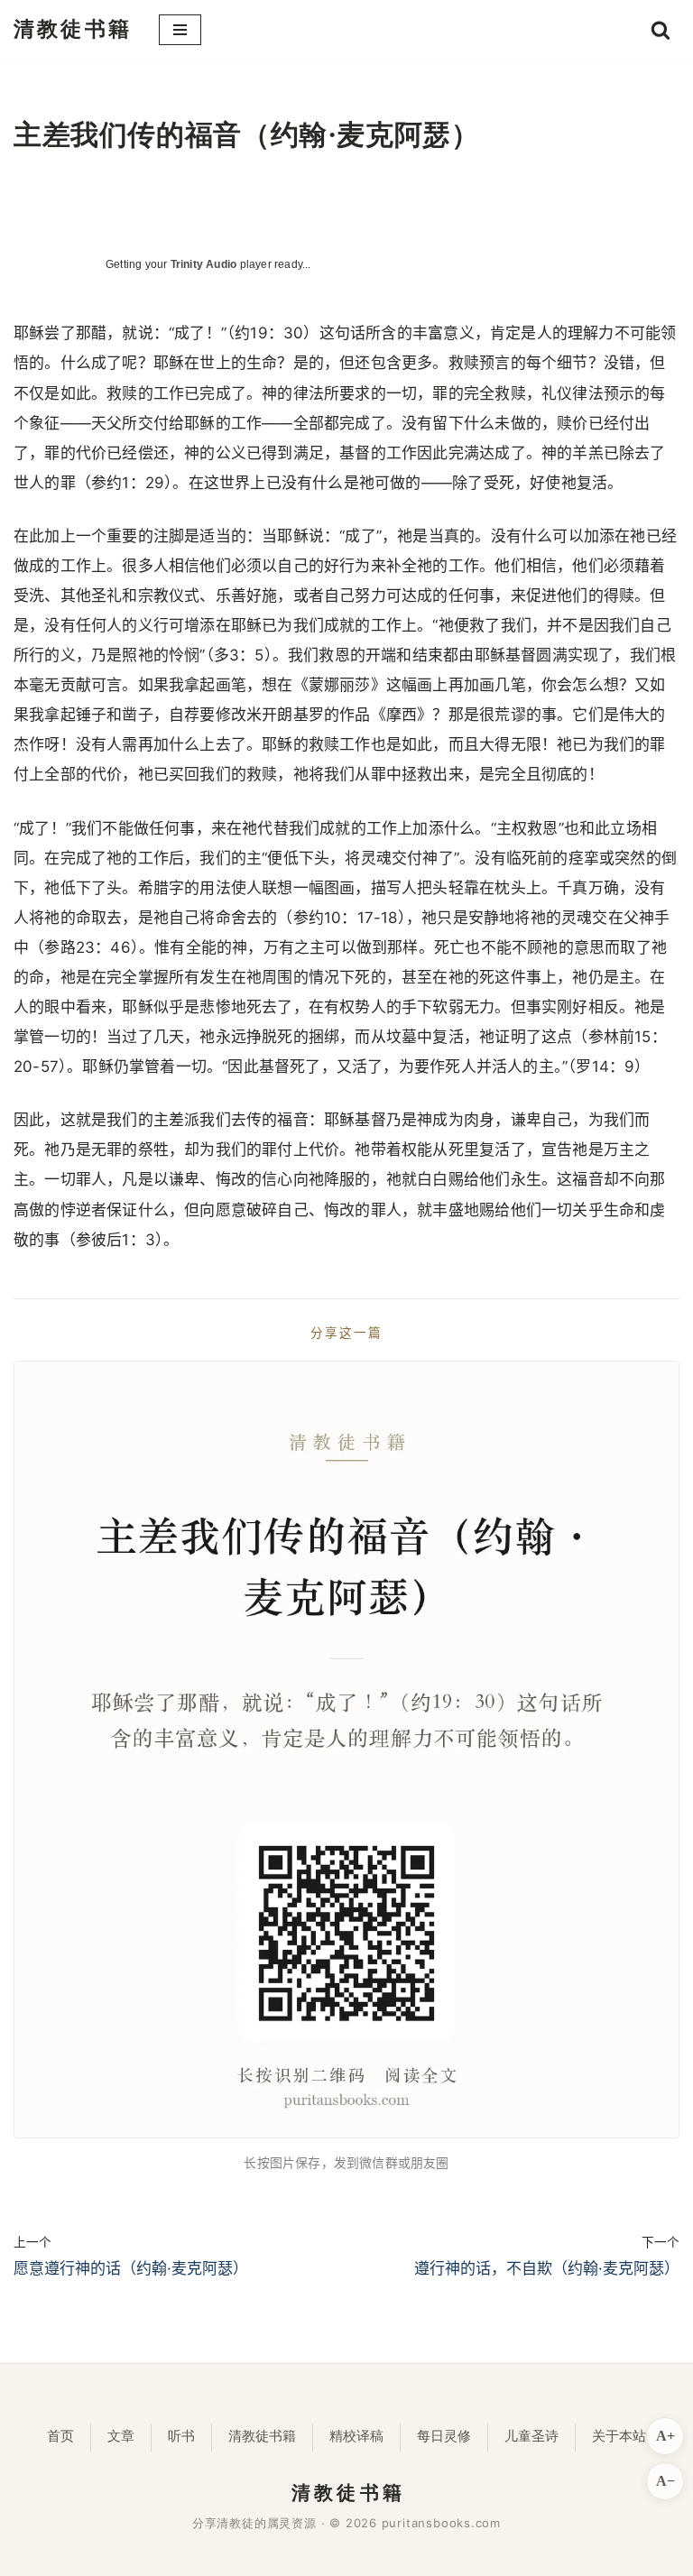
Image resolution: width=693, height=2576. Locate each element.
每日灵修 (444, 2436)
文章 (121, 2436)
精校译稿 (356, 2436)
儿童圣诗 (531, 2436)
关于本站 (619, 2436)
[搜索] (661, 30)
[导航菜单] (180, 30)
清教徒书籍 (262, 2436)
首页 (60, 2436)
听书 (181, 2436)
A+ (665, 2436)
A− (665, 2481)
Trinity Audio (204, 264)
